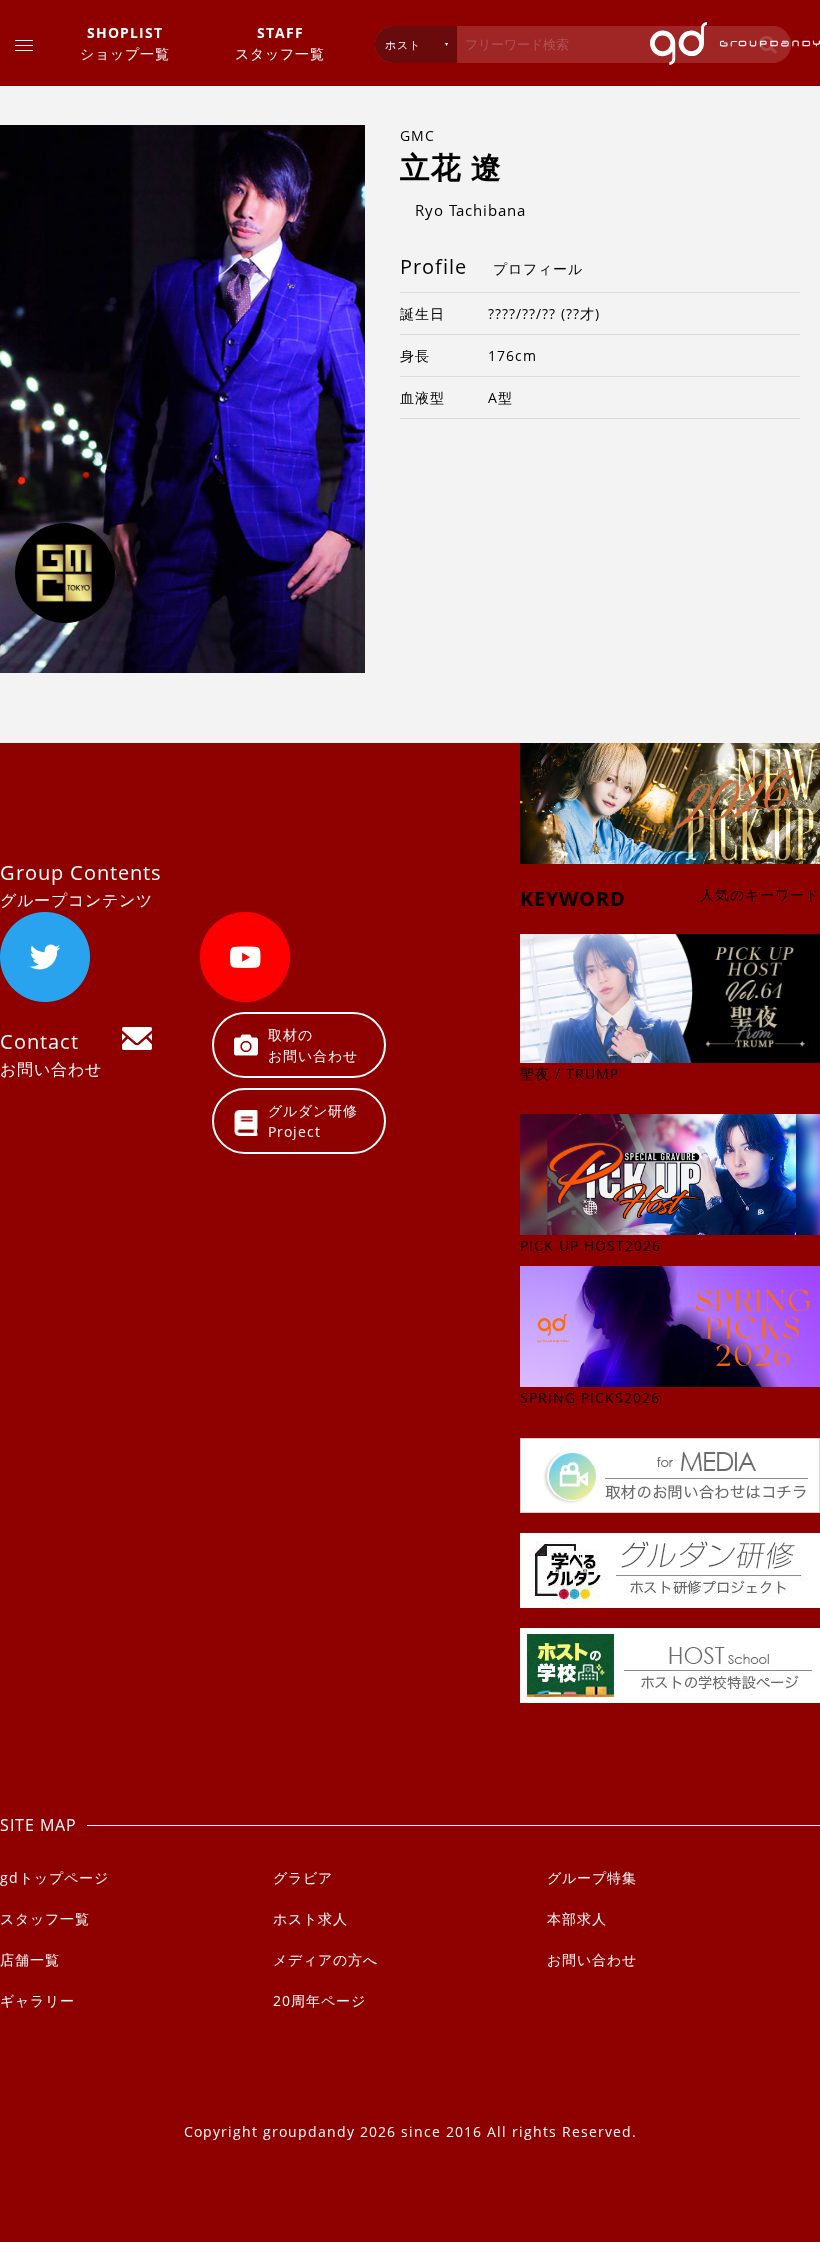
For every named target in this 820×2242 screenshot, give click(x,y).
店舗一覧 (30, 1959)
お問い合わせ (592, 1959)
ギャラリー (37, 2000)
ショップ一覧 (125, 43)
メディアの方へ (325, 1959)
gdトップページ (54, 1877)
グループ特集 (592, 1877)
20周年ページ (319, 2000)
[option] (182, 399)
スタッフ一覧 (280, 43)
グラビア (303, 1877)
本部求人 (577, 1918)
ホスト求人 (310, 1918)
